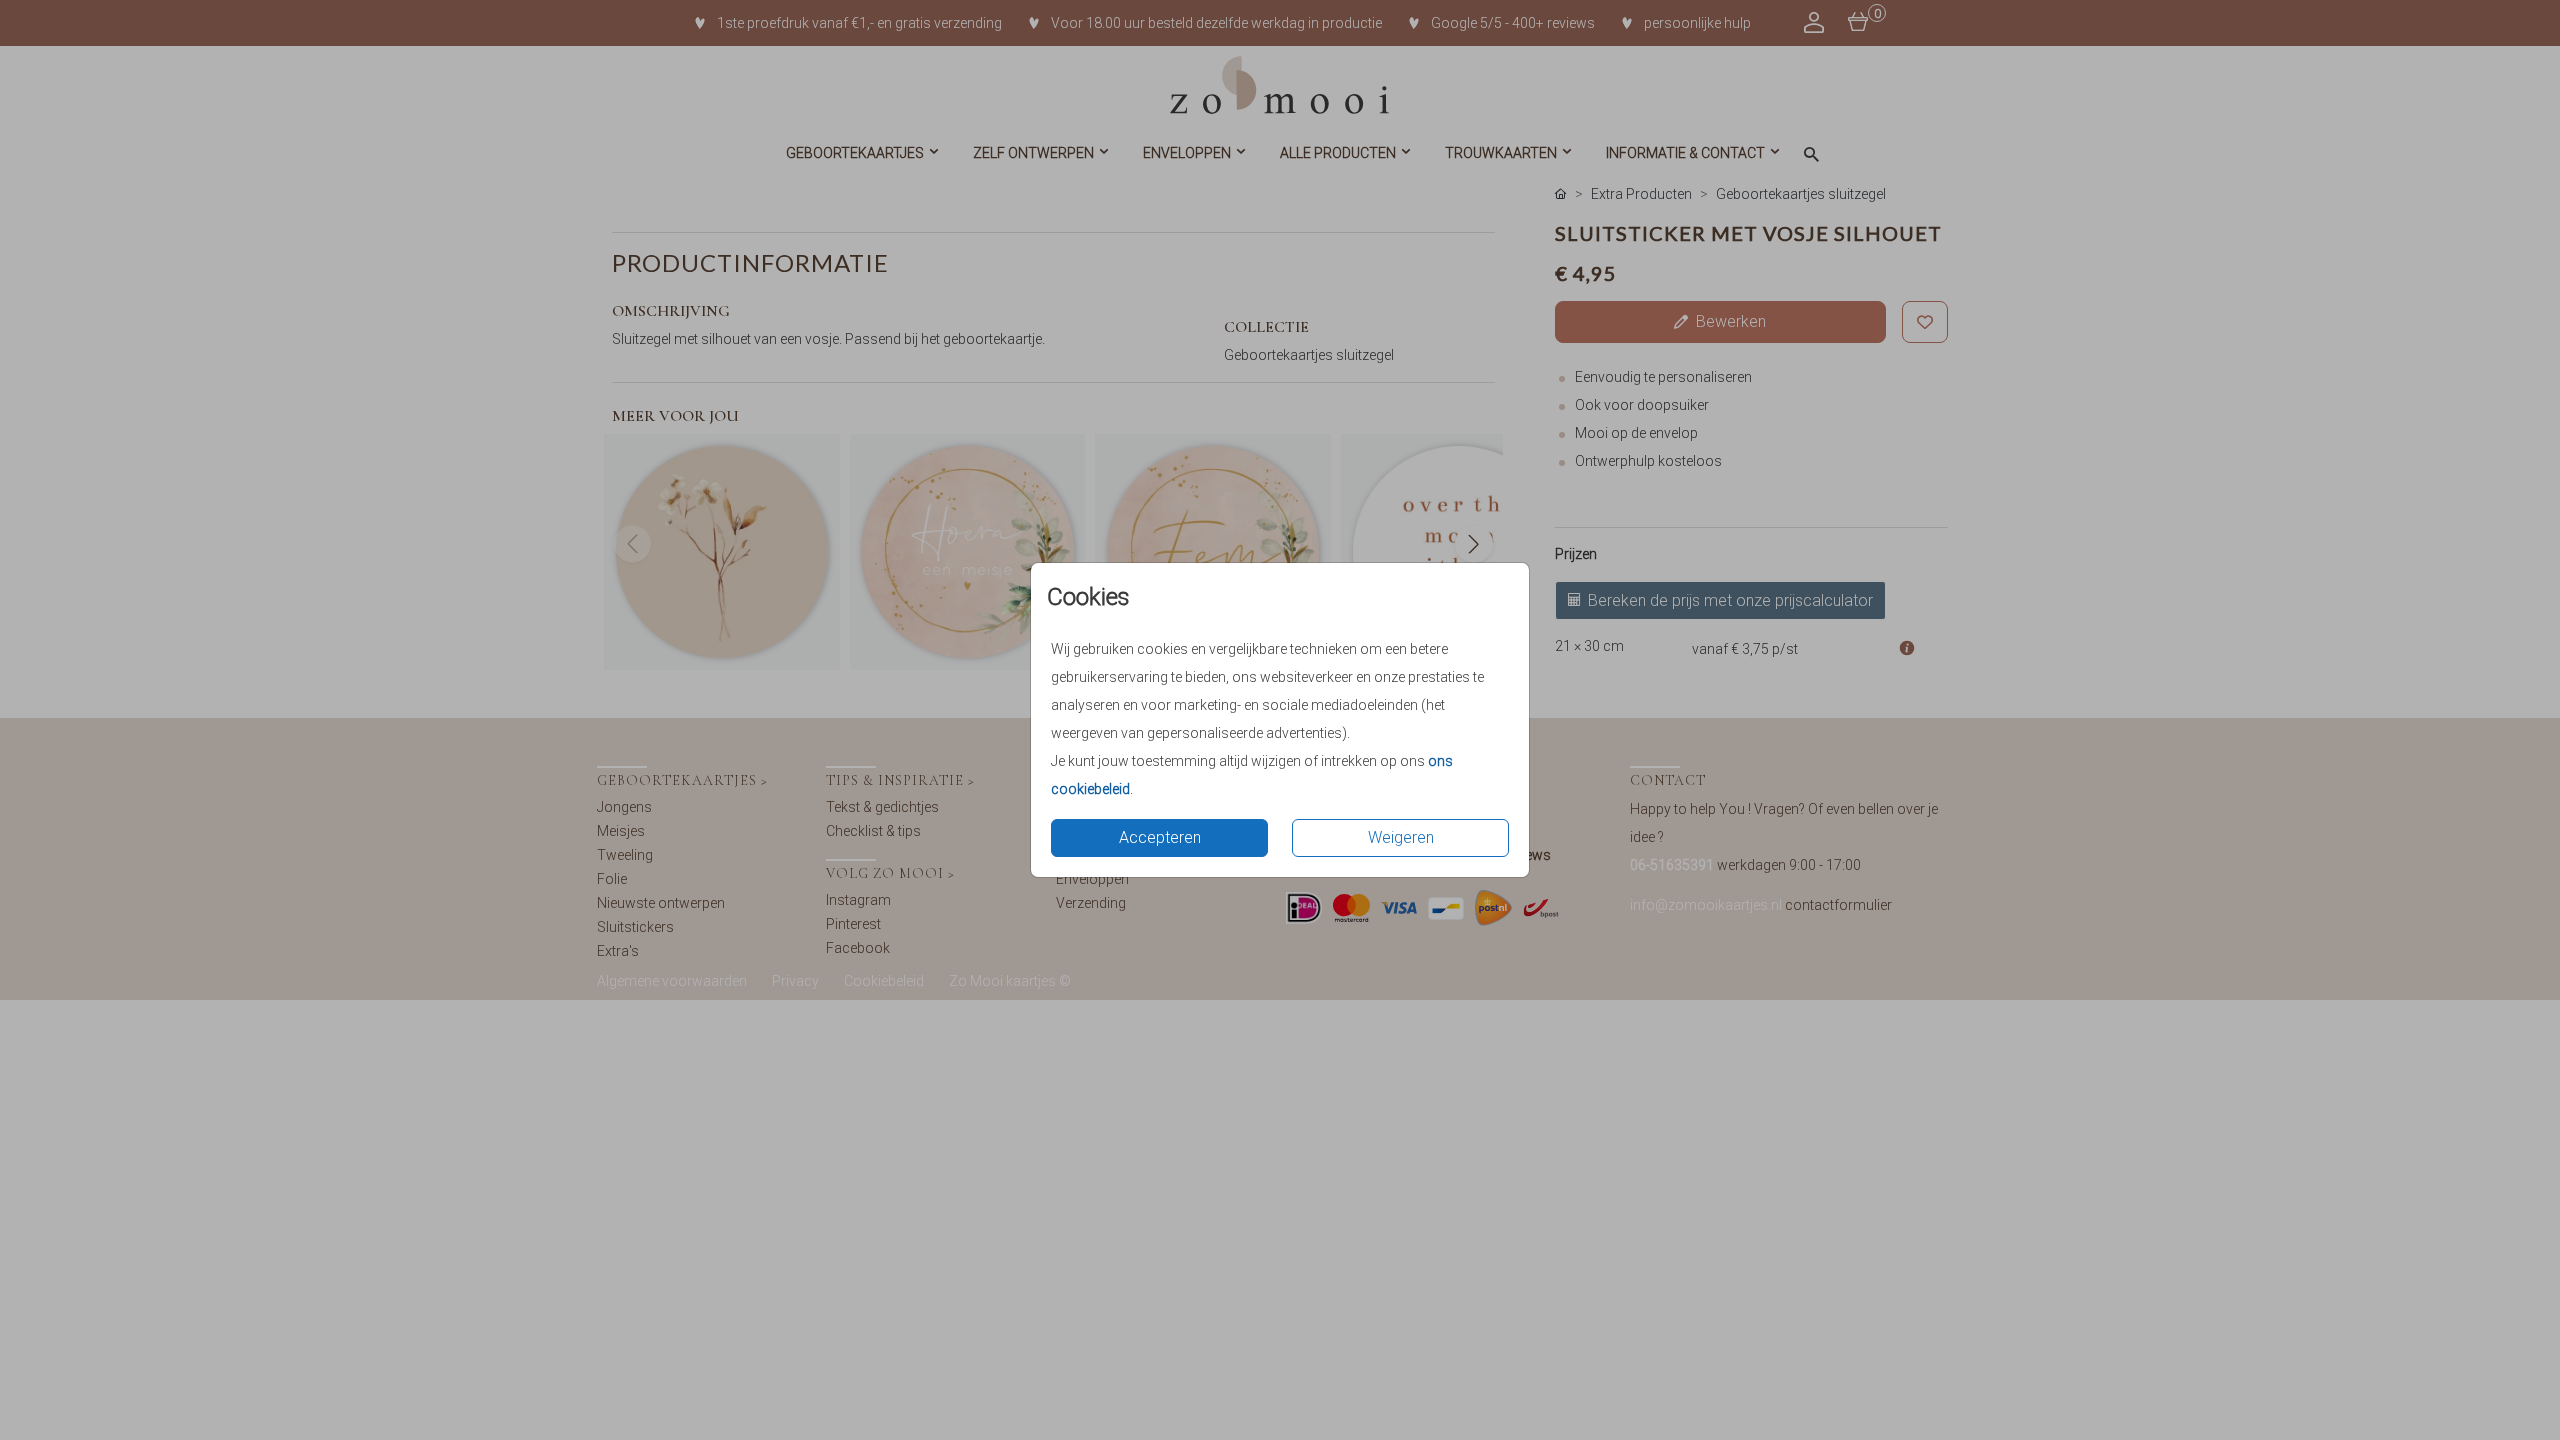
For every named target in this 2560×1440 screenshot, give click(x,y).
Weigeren (1401, 837)
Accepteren (1160, 837)
